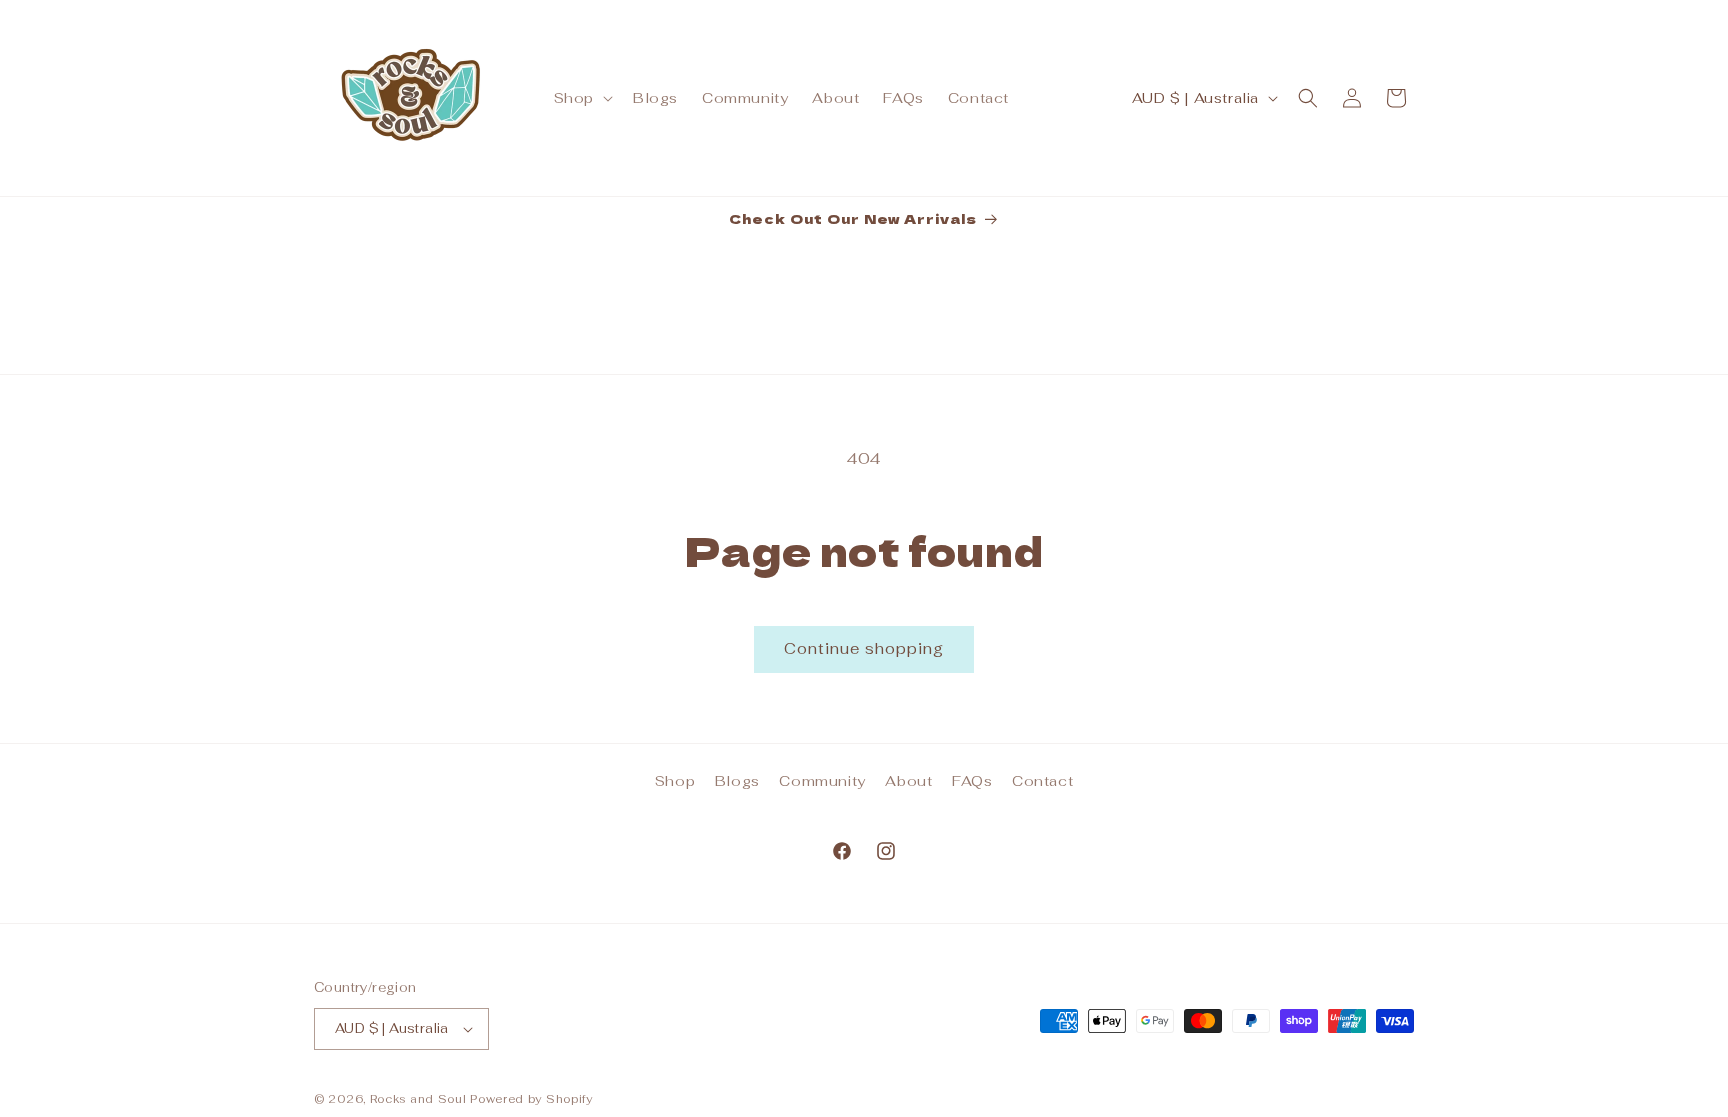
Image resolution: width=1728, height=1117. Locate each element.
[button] (581, 98)
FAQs (972, 781)
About (908, 781)
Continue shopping (864, 648)
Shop (675, 781)
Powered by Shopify (531, 1099)
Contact (1042, 781)
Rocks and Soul (418, 1099)
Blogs (737, 781)
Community (822, 781)
